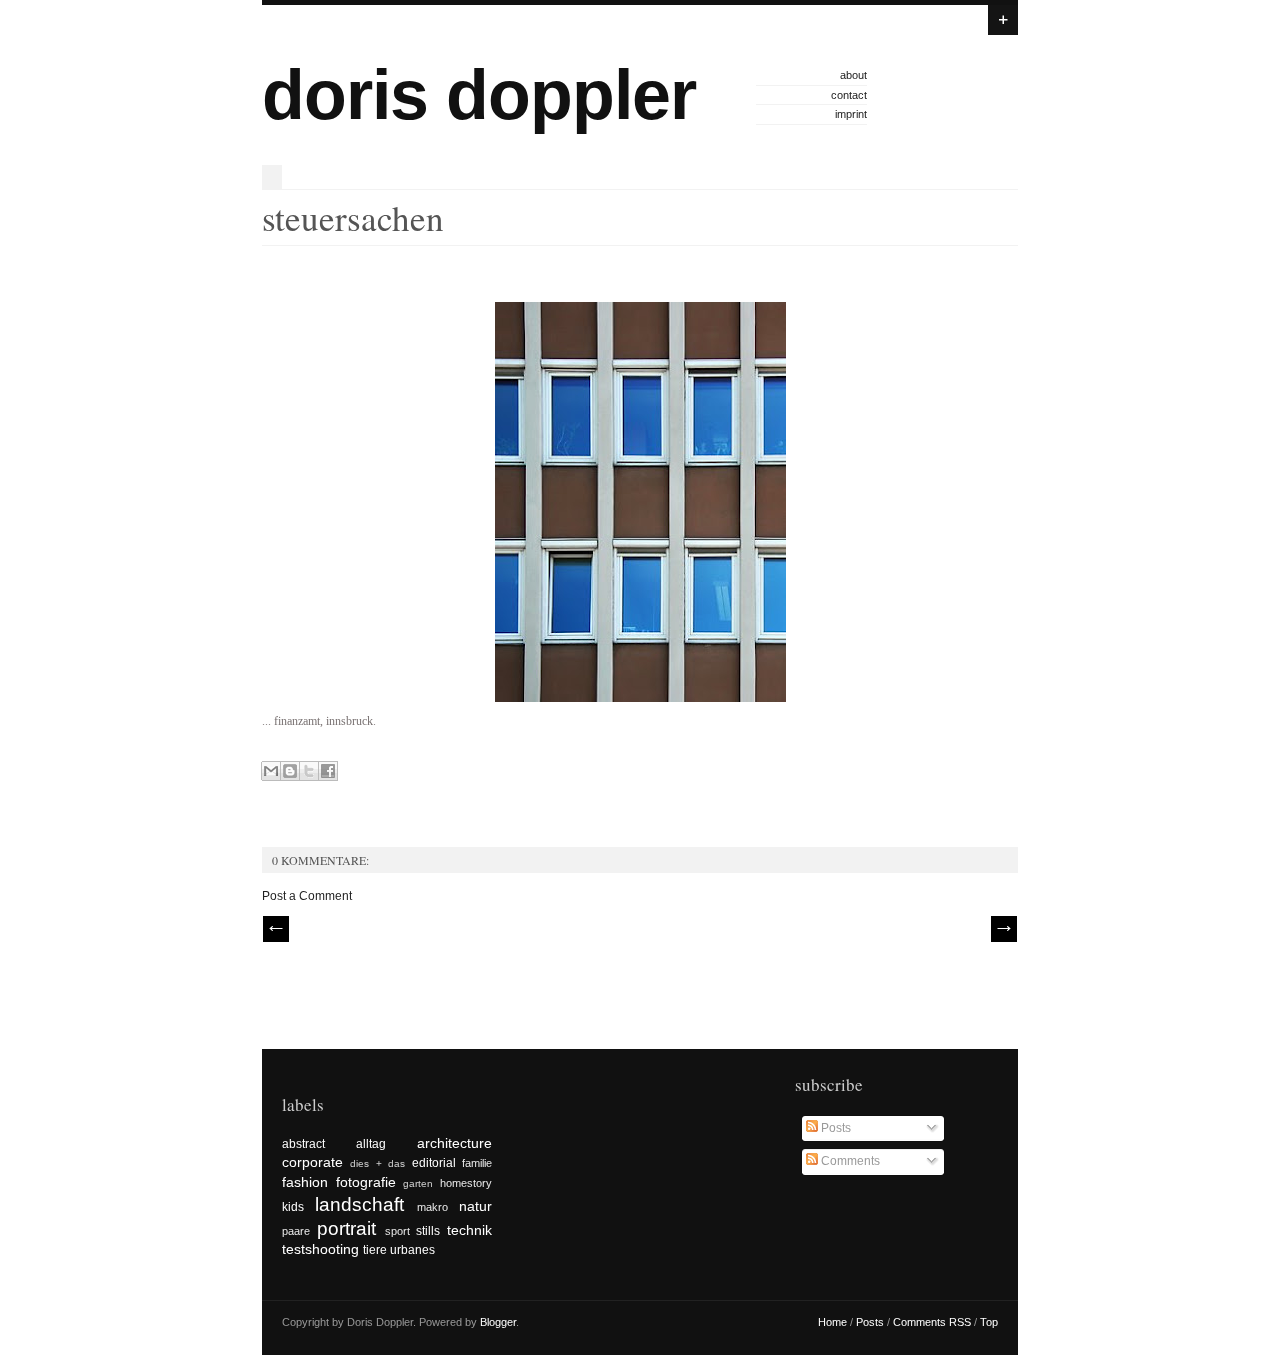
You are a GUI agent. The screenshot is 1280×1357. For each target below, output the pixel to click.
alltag (371, 1144)
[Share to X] (309, 771)
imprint (851, 114)
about (853, 75)
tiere (375, 1250)
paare (296, 1231)
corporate (312, 1162)
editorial (434, 1163)
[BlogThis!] (290, 771)
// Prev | (276, 929)
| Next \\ (1004, 929)
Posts (834, 1128)
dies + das (377, 1163)
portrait (346, 1228)
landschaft (359, 1204)
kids (293, 1207)
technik (469, 1230)
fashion (305, 1182)
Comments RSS (932, 1322)
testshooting (320, 1249)
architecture (454, 1143)
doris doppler (479, 95)
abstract (303, 1144)
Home (832, 1322)
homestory (466, 1183)
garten (418, 1183)
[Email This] (271, 771)
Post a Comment (307, 896)
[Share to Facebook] (328, 771)
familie (477, 1163)
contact (849, 95)
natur (475, 1206)
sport (397, 1231)
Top (989, 1322)
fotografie (366, 1182)
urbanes (412, 1250)
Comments (849, 1161)
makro (432, 1207)
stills (428, 1231)
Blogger (498, 1322)
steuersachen (353, 217)
